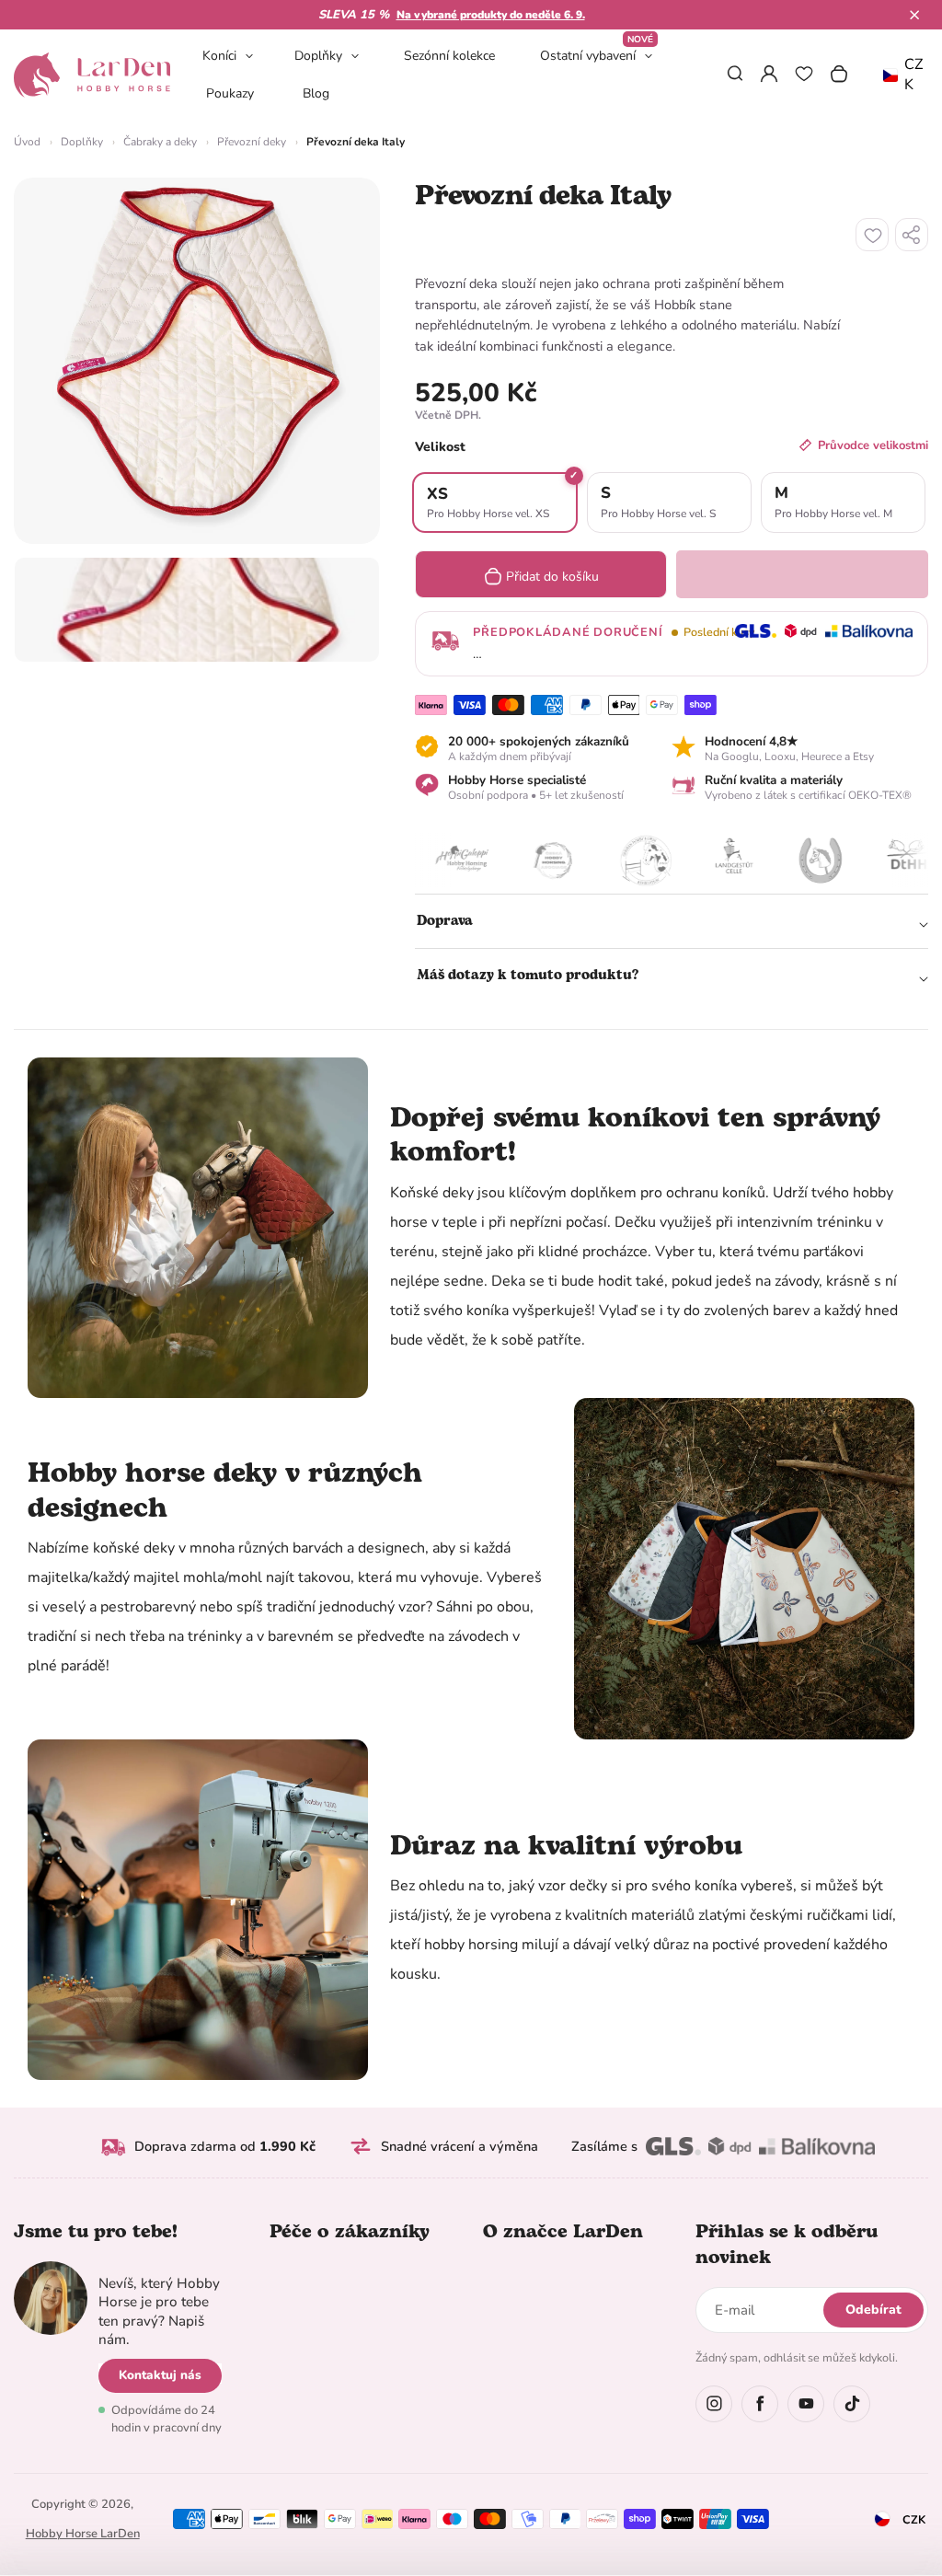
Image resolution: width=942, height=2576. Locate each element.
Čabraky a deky (160, 142)
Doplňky (318, 56)
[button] (914, 15)
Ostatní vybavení (597, 55)
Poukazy (230, 93)
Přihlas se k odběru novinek (787, 2245)
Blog (316, 93)
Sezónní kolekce (449, 56)
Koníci (219, 56)
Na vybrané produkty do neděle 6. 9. (491, 15)
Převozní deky (252, 142)
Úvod (27, 142)
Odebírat (873, 2310)
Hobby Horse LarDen (83, 2534)
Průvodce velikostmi (873, 445)
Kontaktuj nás (160, 2375)
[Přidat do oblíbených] (872, 235)
